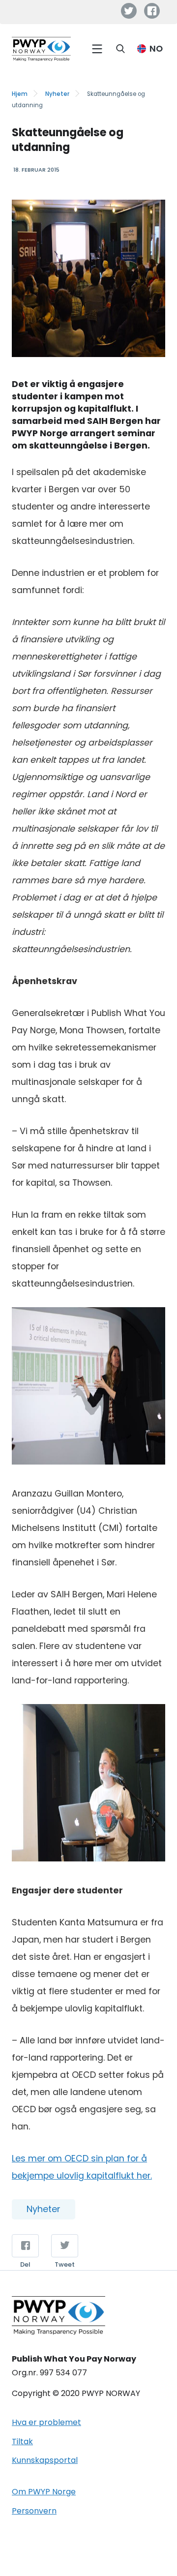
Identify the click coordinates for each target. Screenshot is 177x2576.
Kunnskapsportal (45, 2460)
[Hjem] (41, 49)
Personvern (34, 2511)
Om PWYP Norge (44, 2492)
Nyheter (57, 94)
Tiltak (22, 2441)
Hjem (20, 94)
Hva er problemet (46, 2422)
